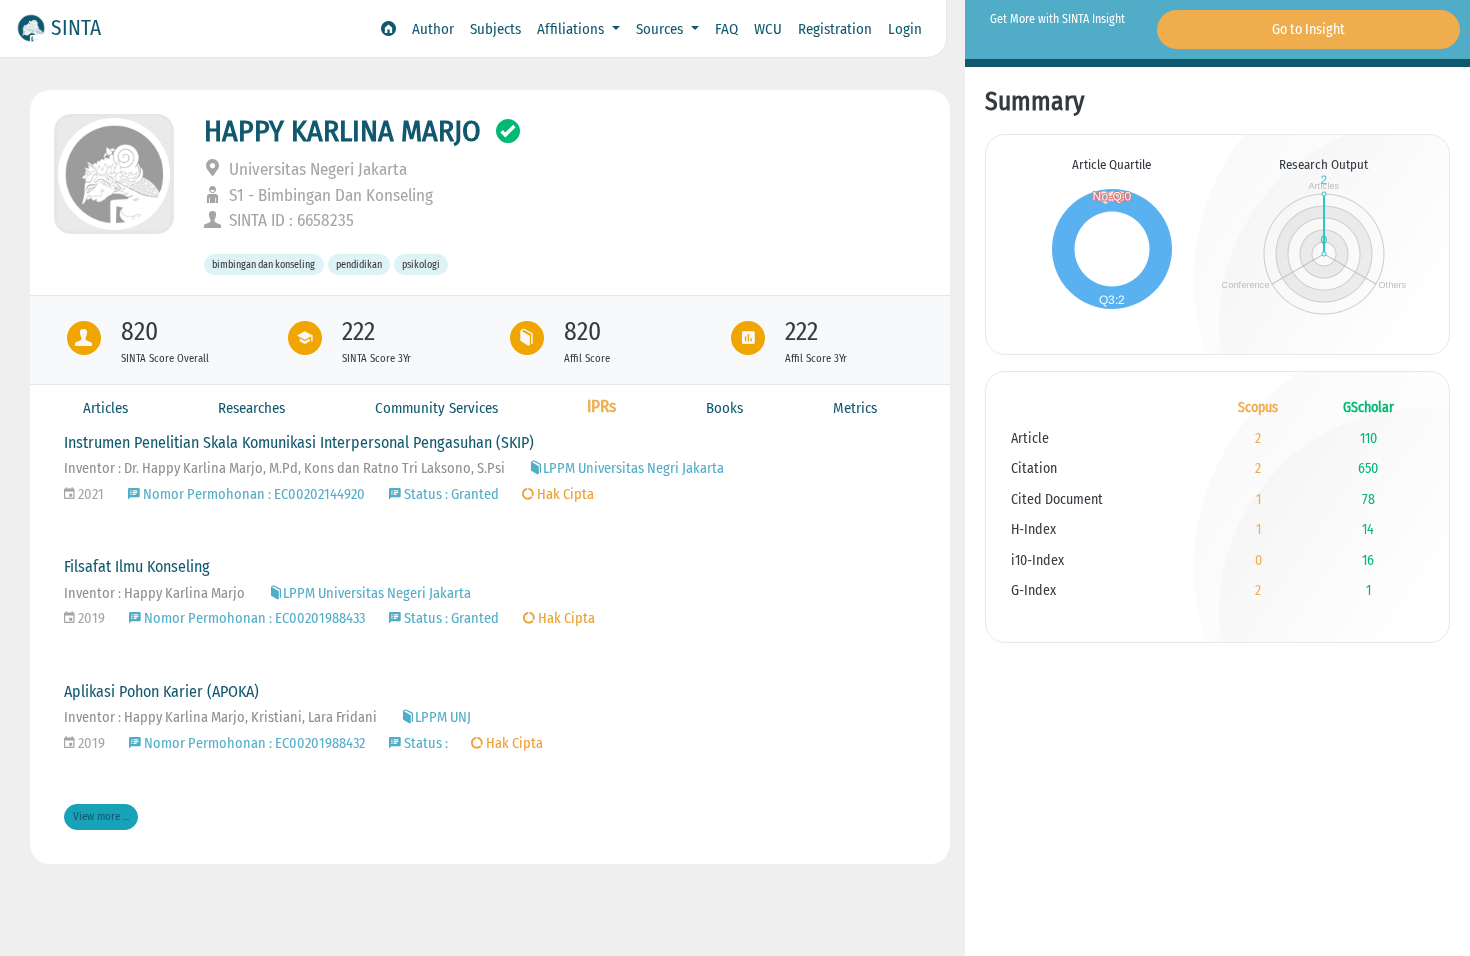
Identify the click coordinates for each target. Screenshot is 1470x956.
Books (724, 408)
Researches (251, 408)
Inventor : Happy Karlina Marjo (154, 593)
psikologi (421, 264)
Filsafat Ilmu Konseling (137, 566)
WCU (768, 29)
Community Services (436, 408)
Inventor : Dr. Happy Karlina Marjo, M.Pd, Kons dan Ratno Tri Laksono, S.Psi (284, 468)
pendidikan (359, 264)
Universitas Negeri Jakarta (316, 169)
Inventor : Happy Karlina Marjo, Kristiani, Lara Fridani (220, 717)
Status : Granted (451, 494)
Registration (835, 29)
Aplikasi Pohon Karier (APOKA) (161, 691)
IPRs (601, 406)
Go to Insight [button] (1308, 29)
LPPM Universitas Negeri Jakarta (377, 593)
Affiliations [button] (572, 29)
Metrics (855, 408)
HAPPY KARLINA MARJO (342, 131)
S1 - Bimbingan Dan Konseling (329, 195)
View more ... (101, 816)
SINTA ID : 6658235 (289, 220)
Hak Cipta (564, 494)
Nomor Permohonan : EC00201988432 (253, 743)
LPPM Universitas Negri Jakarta (633, 468)
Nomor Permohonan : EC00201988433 (253, 618)
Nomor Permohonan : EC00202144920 (252, 494)
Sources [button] (661, 29)
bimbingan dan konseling (263, 264)
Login (905, 29)
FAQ (726, 29)
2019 (90, 618)
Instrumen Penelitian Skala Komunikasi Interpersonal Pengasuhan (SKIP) (299, 442)
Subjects (495, 29)
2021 (89, 494)
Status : (426, 743)
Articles (105, 408)
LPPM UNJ (443, 717)
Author (433, 29)
